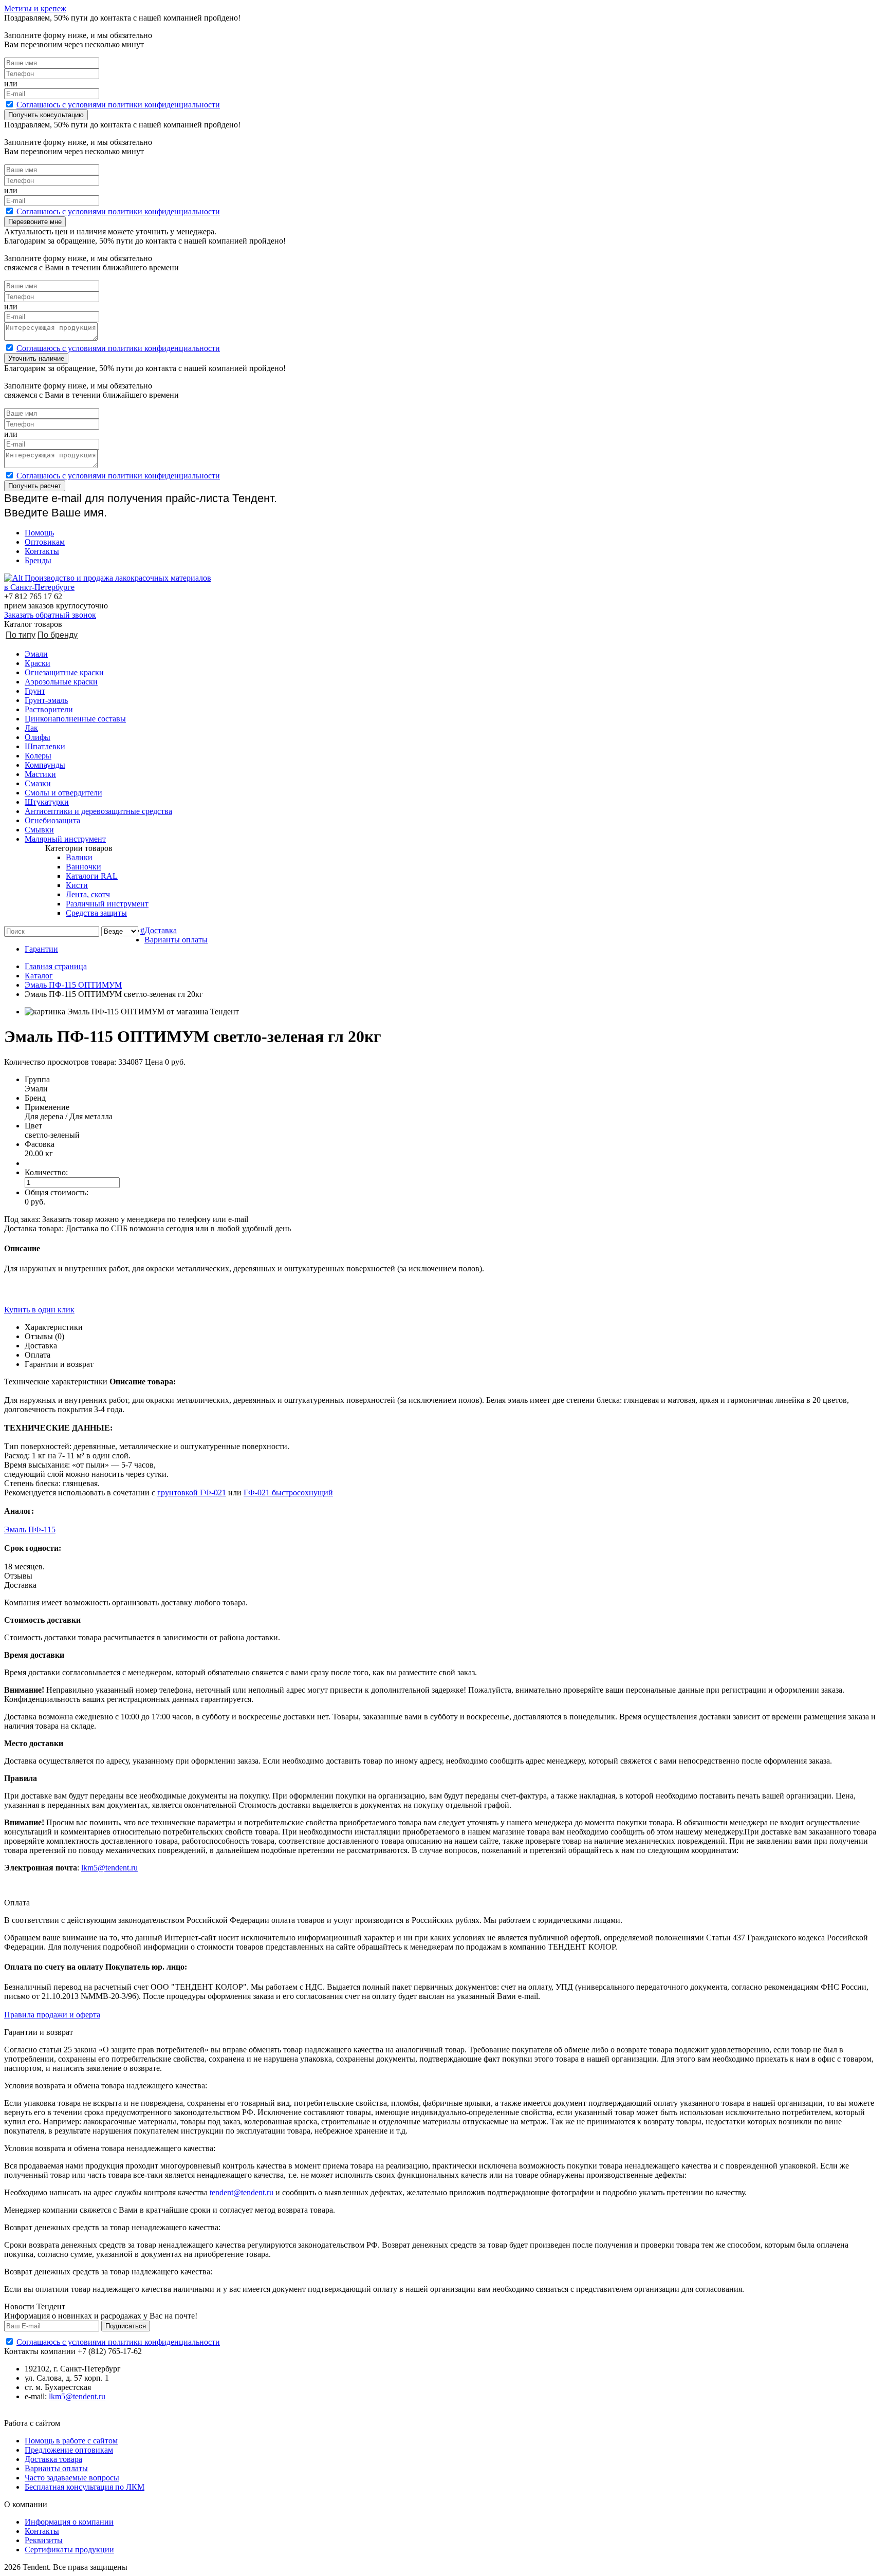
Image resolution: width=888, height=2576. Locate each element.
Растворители (49, 709)
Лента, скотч (88, 894)
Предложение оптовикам (69, 2450)
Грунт (35, 691)
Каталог (39, 976)
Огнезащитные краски (64, 672)
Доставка (161, 930)
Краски (38, 663)
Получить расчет (35, 486)
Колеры (38, 756)
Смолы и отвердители (63, 793)
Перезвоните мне (35, 222)
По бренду (58, 635)
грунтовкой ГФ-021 (192, 1493)
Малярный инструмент (65, 839)
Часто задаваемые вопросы (72, 2478)
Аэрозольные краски (61, 682)
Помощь (39, 533)
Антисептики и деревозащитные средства (98, 811)
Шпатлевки (45, 746)
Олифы (38, 737)
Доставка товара (53, 2459)
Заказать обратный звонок (50, 615)
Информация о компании (69, 2522)
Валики (79, 857)
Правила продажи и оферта (52, 2015)
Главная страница (56, 966)
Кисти (77, 885)
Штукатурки (47, 802)
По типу (21, 635)
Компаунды (45, 765)
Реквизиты (44, 2540)
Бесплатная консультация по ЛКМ (85, 2487)
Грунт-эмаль (46, 700)
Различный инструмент (107, 904)
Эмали (36, 654)
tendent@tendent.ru (242, 2192)
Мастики (40, 774)
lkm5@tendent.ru (109, 1868)
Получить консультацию (46, 115)
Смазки (38, 783)
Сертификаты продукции (69, 2550)
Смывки (39, 830)
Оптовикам (45, 542)
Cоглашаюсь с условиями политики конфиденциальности (118, 105)
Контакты (42, 551)
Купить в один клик (39, 1310)
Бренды (38, 560)
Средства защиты (96, 913)
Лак (31, 728)
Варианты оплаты (176, 940)
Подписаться (126, 2326)
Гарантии (41, 949)
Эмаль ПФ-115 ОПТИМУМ (73, 985)
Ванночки (84, 867)
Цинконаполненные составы (75, 719)
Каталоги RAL (92, 876)
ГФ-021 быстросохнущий (288, 1493)
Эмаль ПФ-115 (30, 1530)
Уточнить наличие (36, 358)
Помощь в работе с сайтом (71, 2441)
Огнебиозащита (52, 820)
